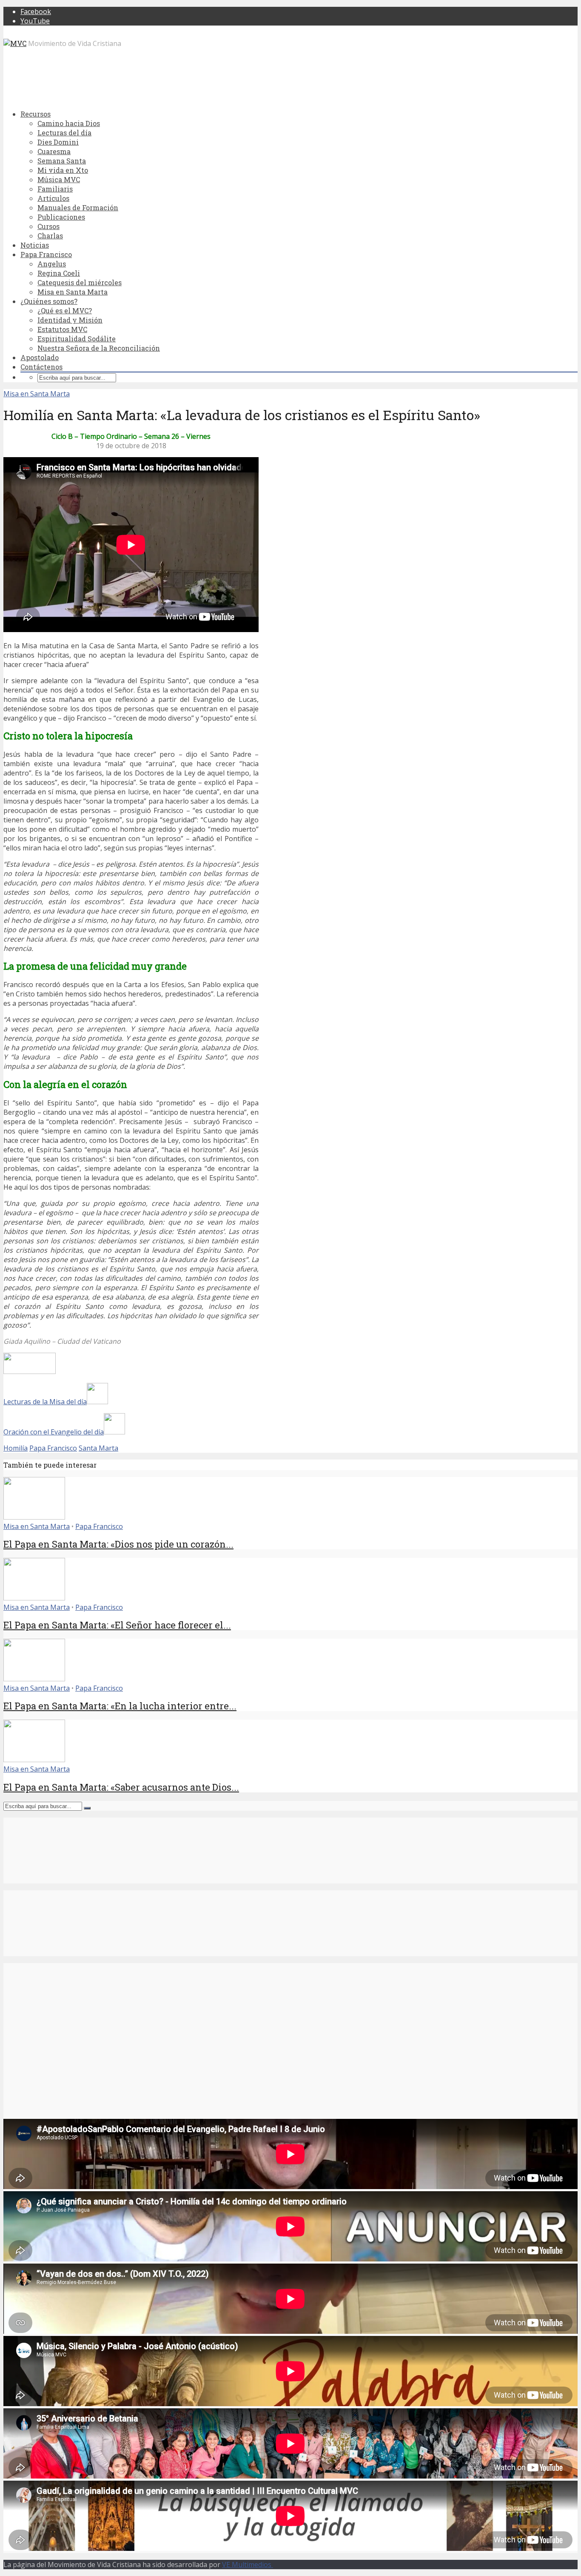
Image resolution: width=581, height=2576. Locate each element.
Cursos (48, 226)
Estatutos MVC (62, 329)
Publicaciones (61, 217)
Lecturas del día (64, 133)
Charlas (50, 236)
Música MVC (59, 179)
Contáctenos (41, 367)
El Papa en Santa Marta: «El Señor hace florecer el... (117, 1625)
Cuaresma (54, 151)
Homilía (16, 1448)
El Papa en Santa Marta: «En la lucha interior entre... (120, 1706)
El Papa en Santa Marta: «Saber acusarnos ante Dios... (121, 1787)
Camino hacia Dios (69, 123)
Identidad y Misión (70, 320)
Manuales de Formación (78, 208)
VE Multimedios (248, 2565)
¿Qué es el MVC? (65, 311)
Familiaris (55, 189)
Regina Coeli (59, 273)
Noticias (35, 245)
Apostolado (40, 357)
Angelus (52, 264)
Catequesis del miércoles (80, 282)
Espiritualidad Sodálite (77, 339)
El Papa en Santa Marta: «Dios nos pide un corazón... (118, 1544)
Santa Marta (98, 1448)
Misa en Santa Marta (73, 292)
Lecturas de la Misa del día (45, 1402)
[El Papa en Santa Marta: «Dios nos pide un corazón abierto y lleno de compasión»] (34, 1517)
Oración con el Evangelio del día (54, 1432)
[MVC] (15, 43)
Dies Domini (58, 142)
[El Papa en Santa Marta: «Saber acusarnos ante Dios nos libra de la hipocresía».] (34, 1760)
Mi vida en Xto (63, 170)
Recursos (36, 114)
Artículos (53, 198)
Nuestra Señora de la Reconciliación (99, 348)
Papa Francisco (46, 254)
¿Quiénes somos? (49, 301)
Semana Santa (62, 161)
